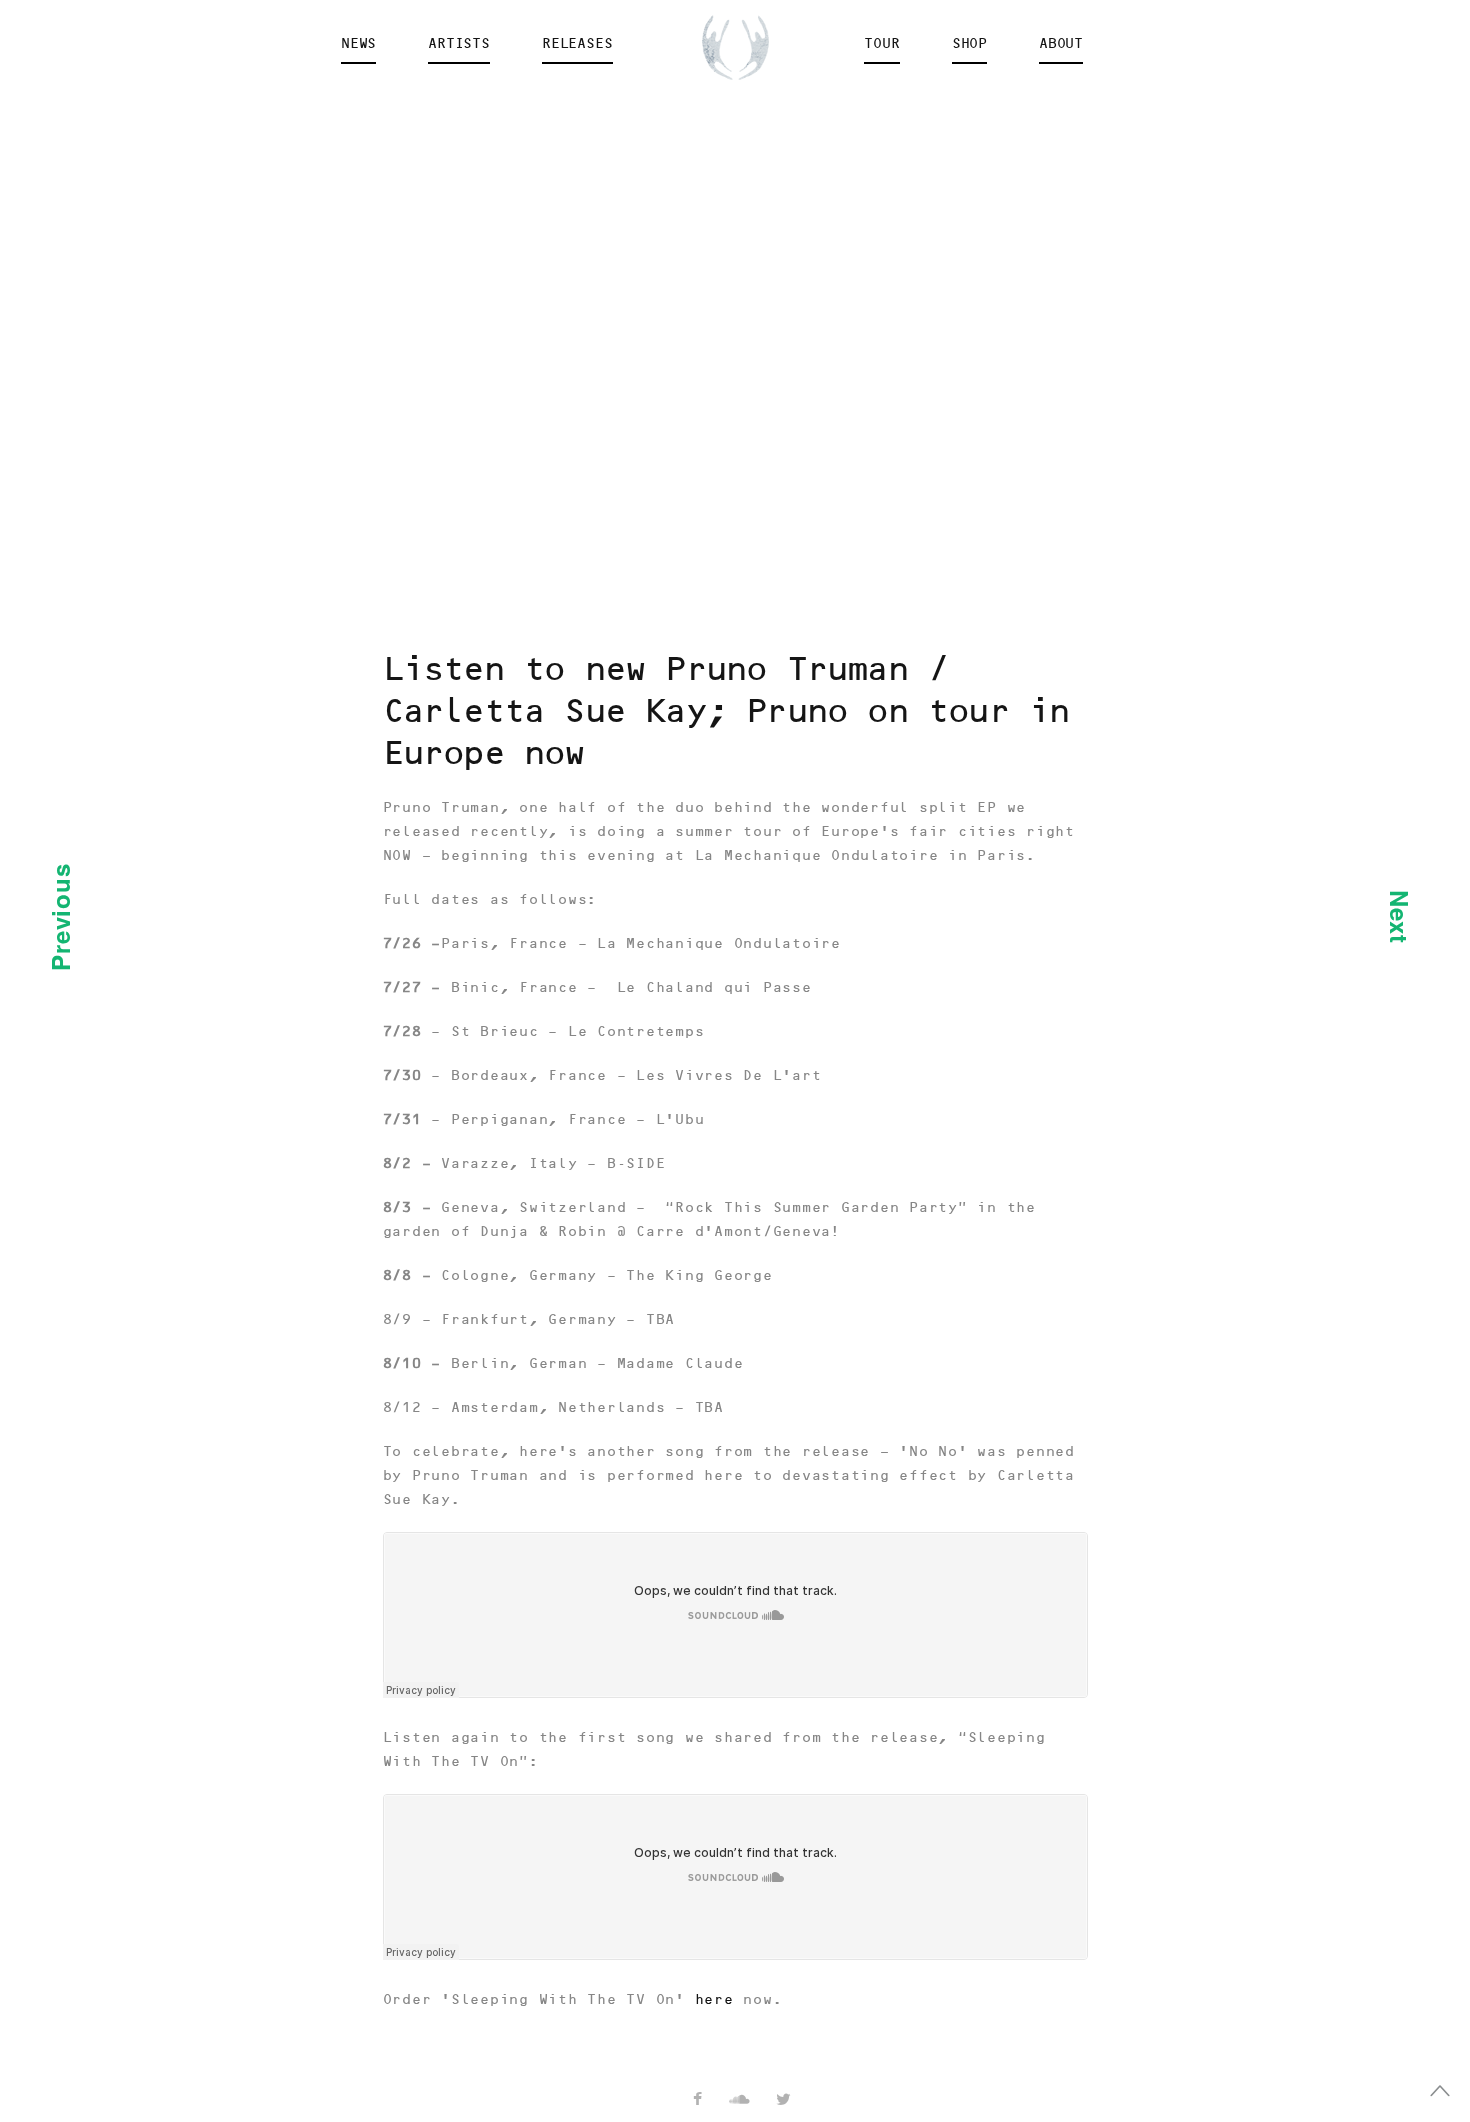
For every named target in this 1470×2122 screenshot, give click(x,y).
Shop (969, 44)
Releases (577, 44)
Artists (459, 44)
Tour (881, 44)
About (1061, 44)
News (358, 44)
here (714, 2000)
